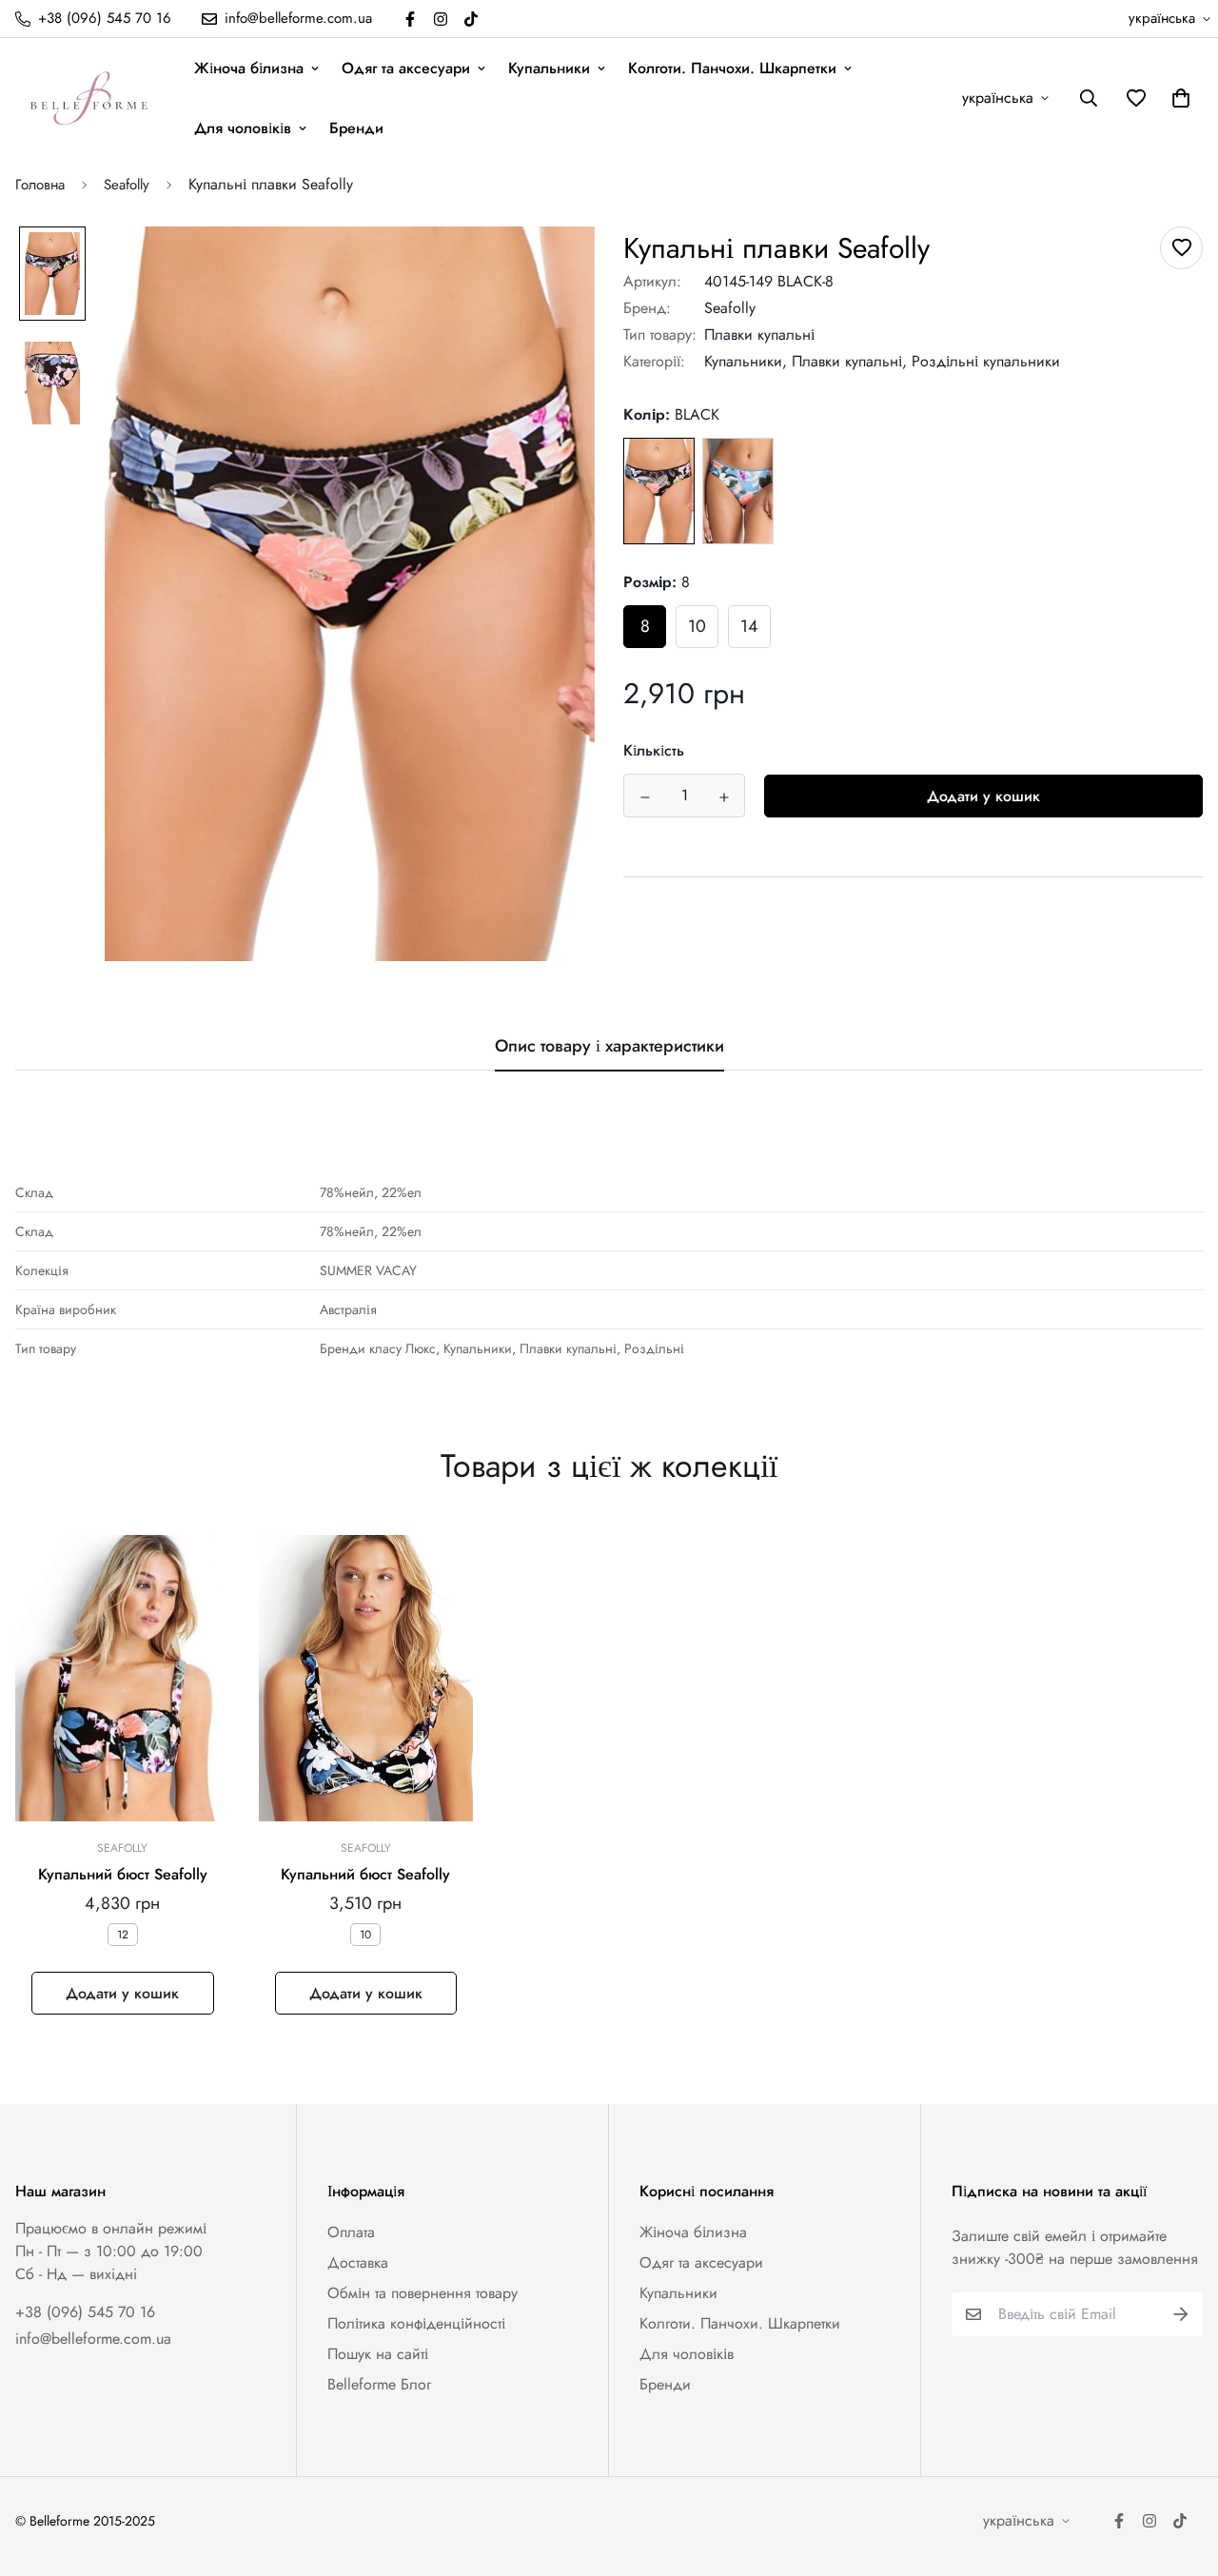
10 (697, 627)
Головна (40, 185)
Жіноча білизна (249, 68)
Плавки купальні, (849, 361)
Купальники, (746, 361)
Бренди (356, 128)
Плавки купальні (759, 334)
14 (749, 627)
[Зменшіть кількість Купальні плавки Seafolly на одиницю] (645, 797)
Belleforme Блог (379, 2384)
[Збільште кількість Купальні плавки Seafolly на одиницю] (724, 797)
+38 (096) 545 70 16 (85, 2312)
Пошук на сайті (378, 2354)
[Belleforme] (91, 98)
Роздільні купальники (986, 361)
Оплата (351, 2232)
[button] (1177, 98)
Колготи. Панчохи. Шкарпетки (732, 68)
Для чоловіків (243, 128)
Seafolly (127, 185)
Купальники (549, 68)
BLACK (659, 492)
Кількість (654, 751)
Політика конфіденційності (416, 2323)
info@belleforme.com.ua (93, 2339)
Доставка (358, 2262)
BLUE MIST (738, 492)
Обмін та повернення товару (422, 2293)
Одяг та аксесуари (406, 68)
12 (123, 1935)
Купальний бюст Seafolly (123, 1874)
